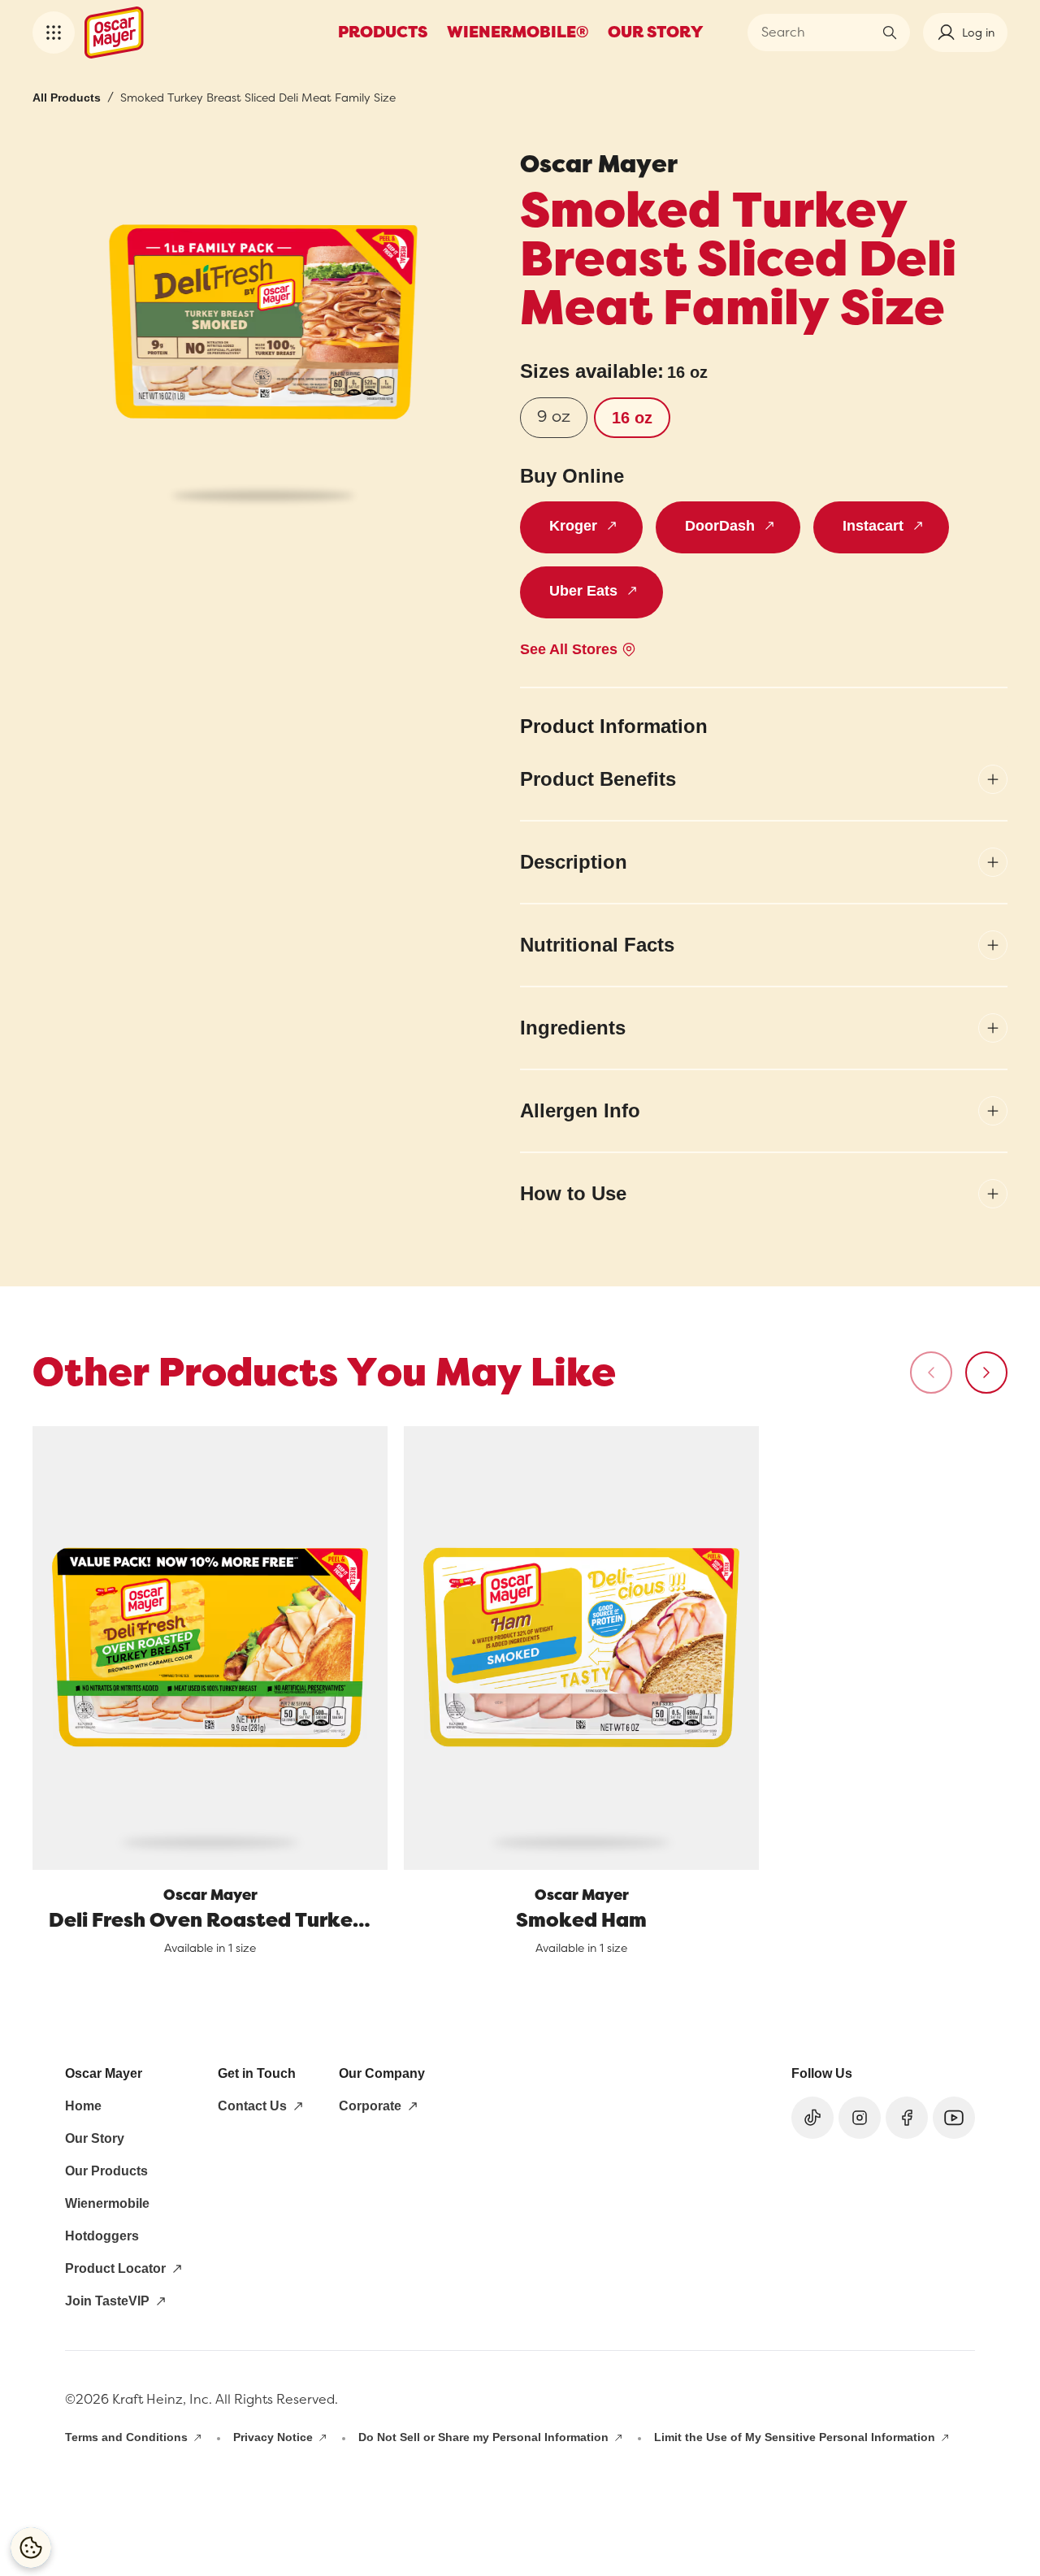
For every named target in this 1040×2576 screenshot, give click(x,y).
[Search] (890, 33)
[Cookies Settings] (31, 2548)
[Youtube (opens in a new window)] (954, 2118)
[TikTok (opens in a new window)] (812, 2118)
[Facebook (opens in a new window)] (907, 2118)
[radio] (554, 418)
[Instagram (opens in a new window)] (860, 2118)
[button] (54, 33)
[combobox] (817, 33)
